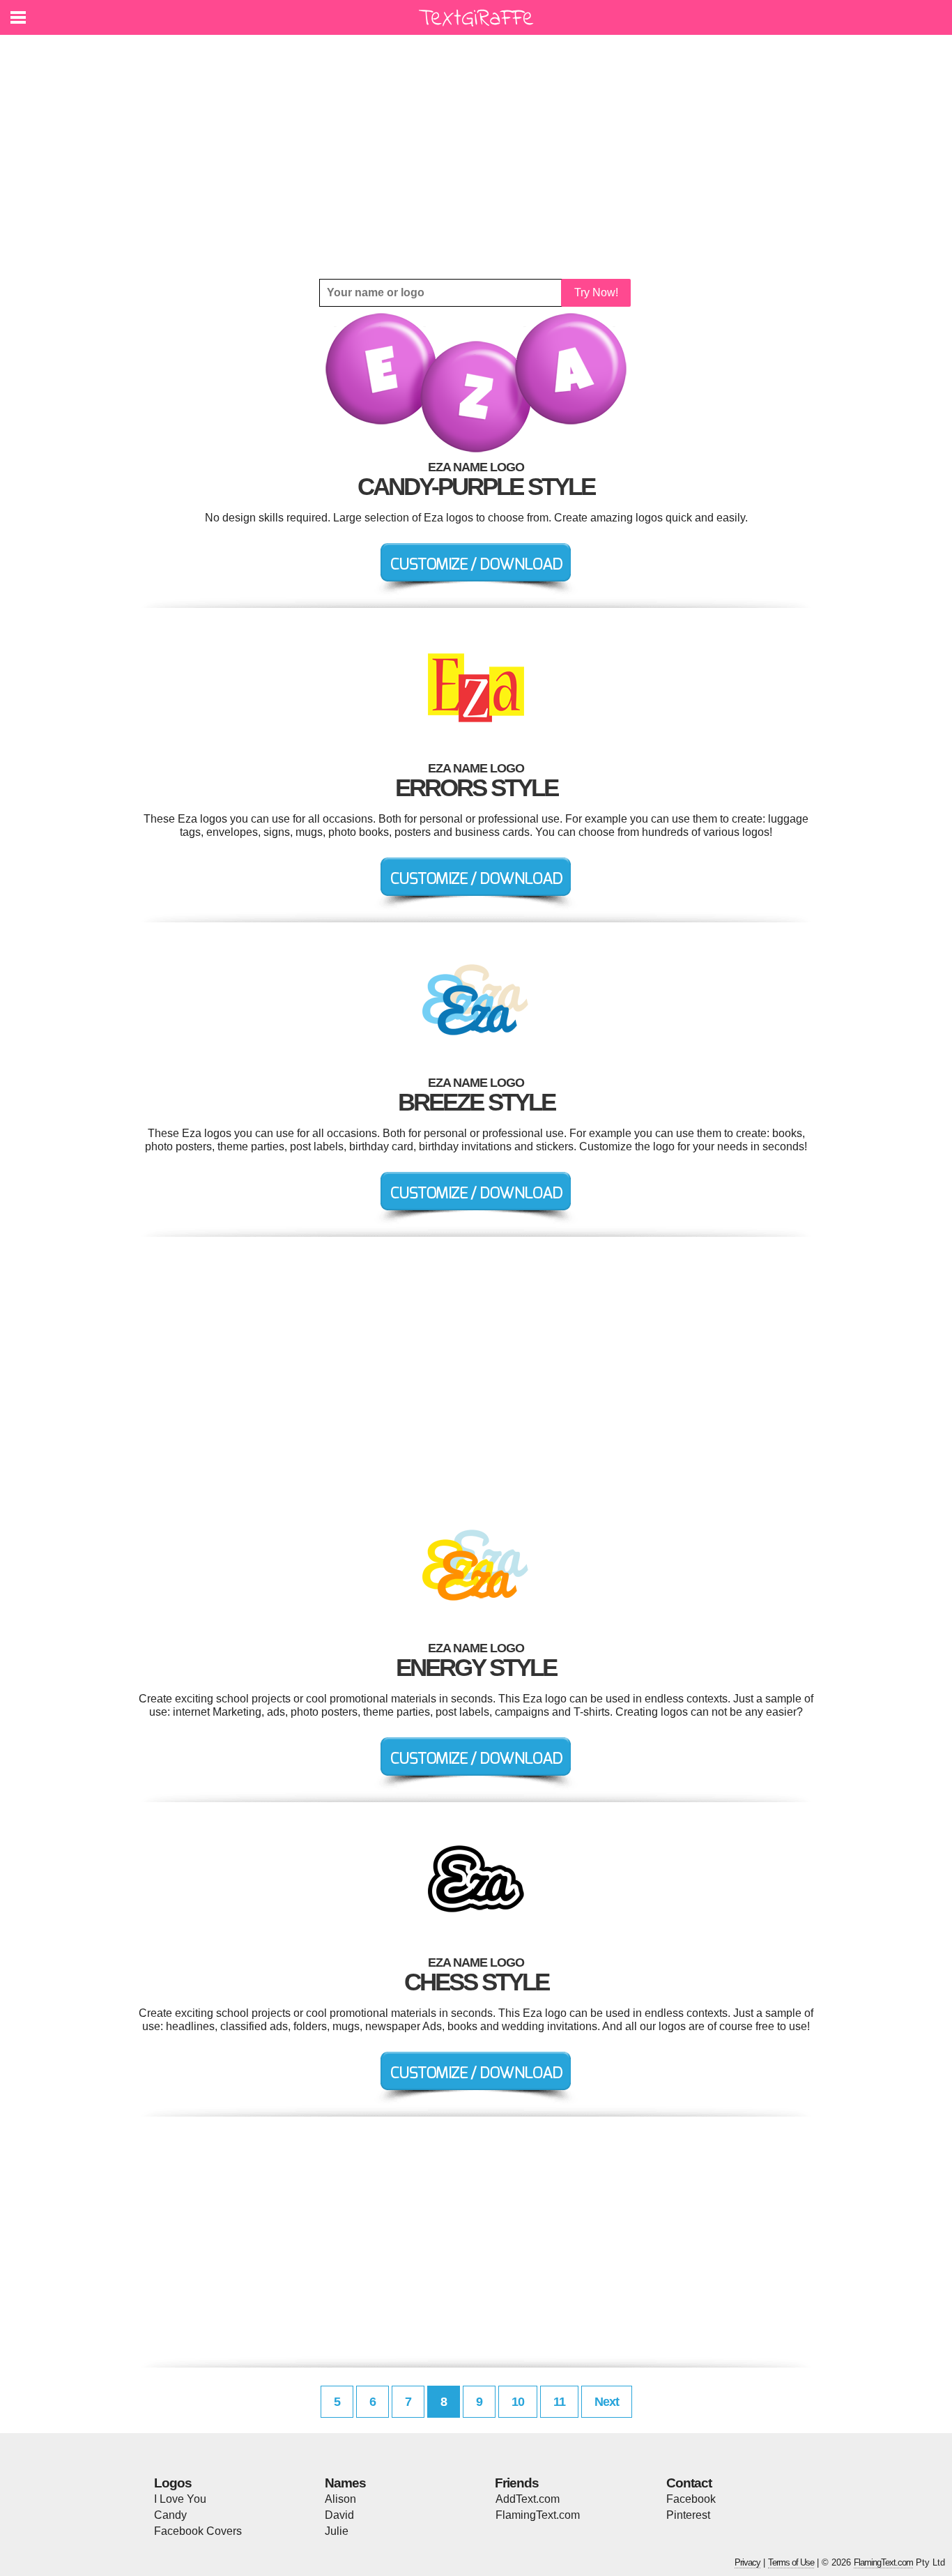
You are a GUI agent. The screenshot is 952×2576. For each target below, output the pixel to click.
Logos (173, 2483)
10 (518, 2402)
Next (607, 2402)
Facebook (691, 2499)
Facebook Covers (198, 2531)
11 (559, 2402)
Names (345, 2483)
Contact (689, 2483)
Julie (337, 2531)
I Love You (180, 2499)
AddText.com (528, 2499)
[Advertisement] (476, 157)
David (339, 2515)
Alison (340, 2499)
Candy (170, 2515)
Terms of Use (791, 2562)
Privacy (747, 2562)
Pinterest (688, 2515)
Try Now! (596, 292)
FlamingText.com (538, 2515)
